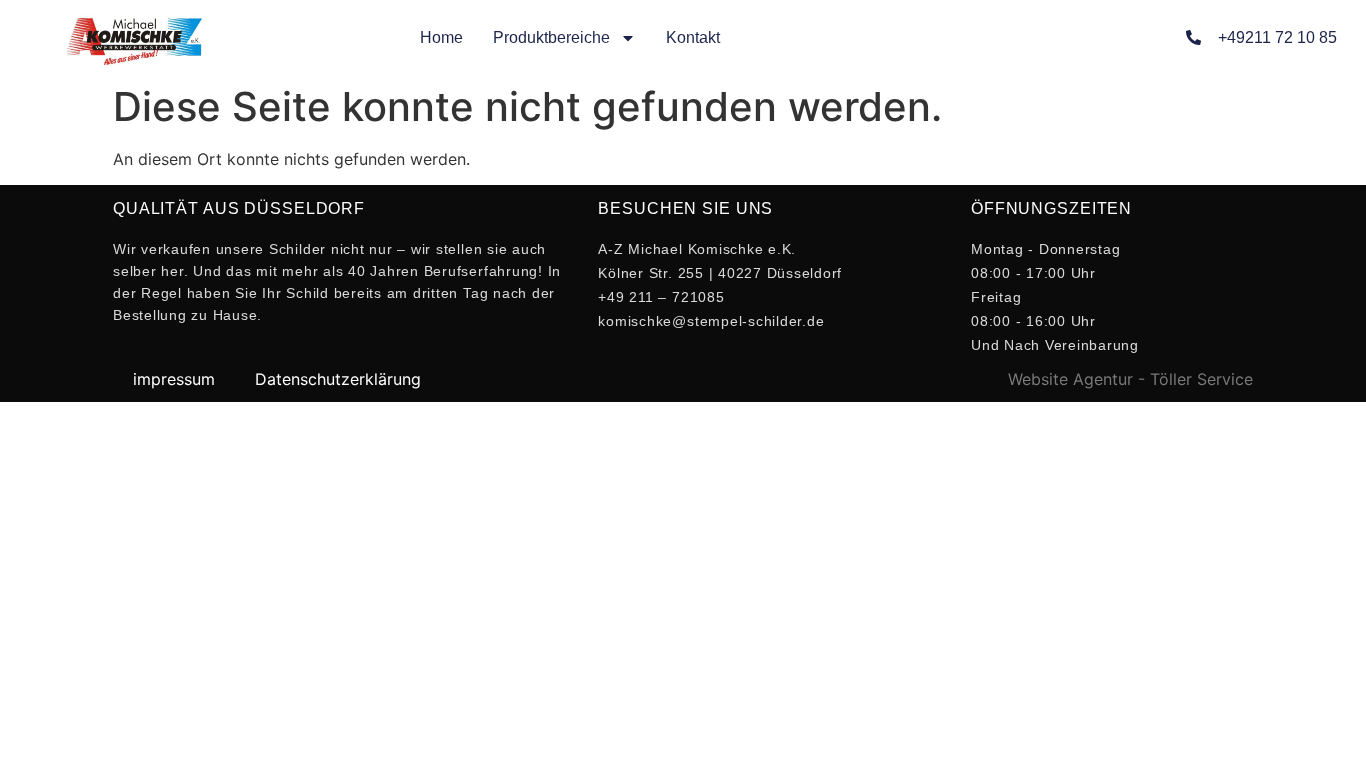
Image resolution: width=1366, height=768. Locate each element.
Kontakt (693, 37)
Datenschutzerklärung (338, 379)
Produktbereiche (551, 37)
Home (441, 37)
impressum (174, 379)
